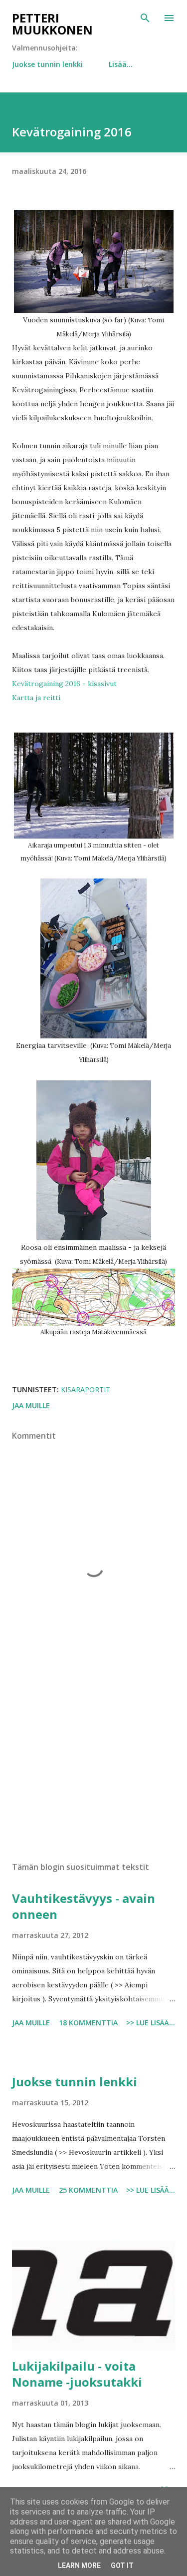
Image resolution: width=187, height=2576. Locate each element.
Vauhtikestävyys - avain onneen (84, 1906)
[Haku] (145, 18)
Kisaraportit (86, 1389)
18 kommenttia (88, 2023)
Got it (122, 2566)
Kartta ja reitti (36, 698)
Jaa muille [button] (31, 1405)
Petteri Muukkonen (52, 24)
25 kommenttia (88, 2190)
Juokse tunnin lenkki (47, 64)
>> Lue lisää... (151, 2023)
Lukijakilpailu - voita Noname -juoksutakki (77, 2374)
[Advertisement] (93, 1767)
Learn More (79, 2566)
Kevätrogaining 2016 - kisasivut (64, 684)
